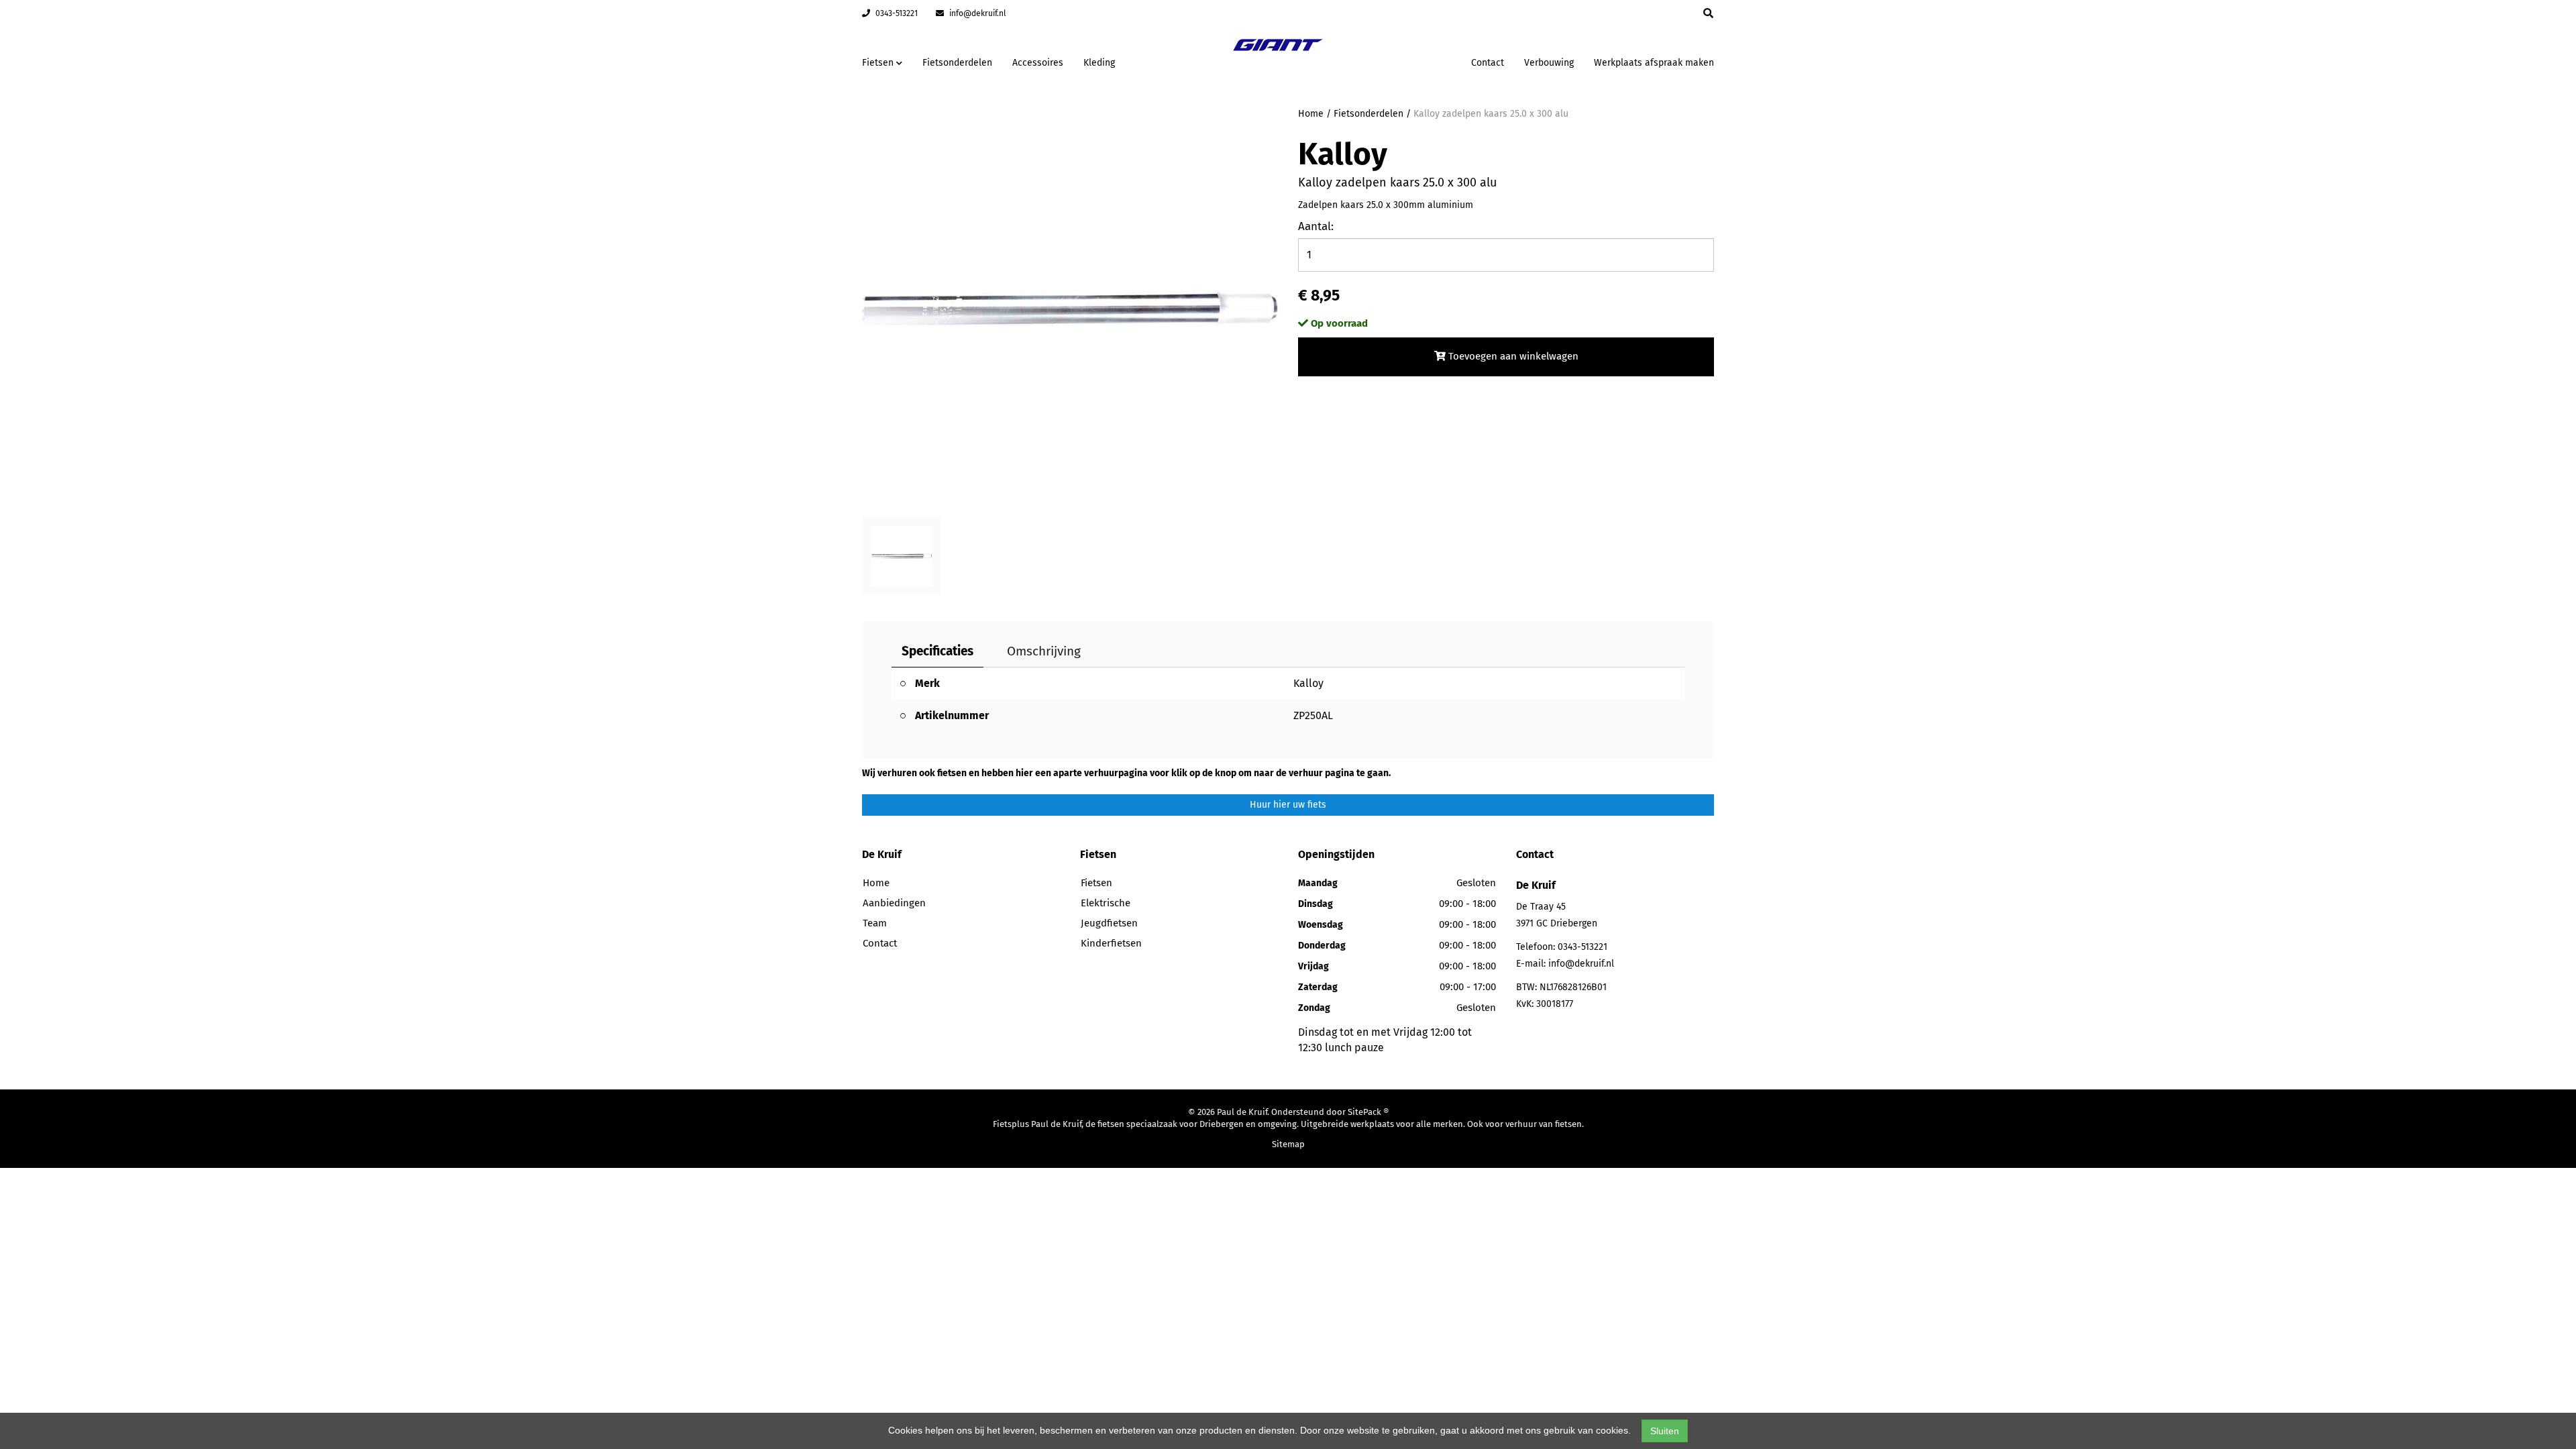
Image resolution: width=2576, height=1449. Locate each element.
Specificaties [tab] (937, 651)
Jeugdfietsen (1109, 923)
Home (1311, 114)
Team (875, 923)
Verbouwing (1549, 63)
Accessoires (1038, 63)
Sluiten (1665, 1431)
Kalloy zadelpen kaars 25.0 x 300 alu (1491, 114)
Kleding (1099, 63)
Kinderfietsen (1111, 943)
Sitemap (1288, 1144)
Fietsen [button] (879, 63)
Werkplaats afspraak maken (1654, 63)
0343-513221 (896, 13)
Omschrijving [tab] (1044, 651)
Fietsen (1096, 883)
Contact (1488, 63)
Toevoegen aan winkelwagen (1512, 356)
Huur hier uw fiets (1288, 805)
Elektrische (1106, 903)
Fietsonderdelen (957, 63)
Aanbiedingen (1418, 61)
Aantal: (1316, 226)
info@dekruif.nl (977, 13)
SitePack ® (1368, 1112)
